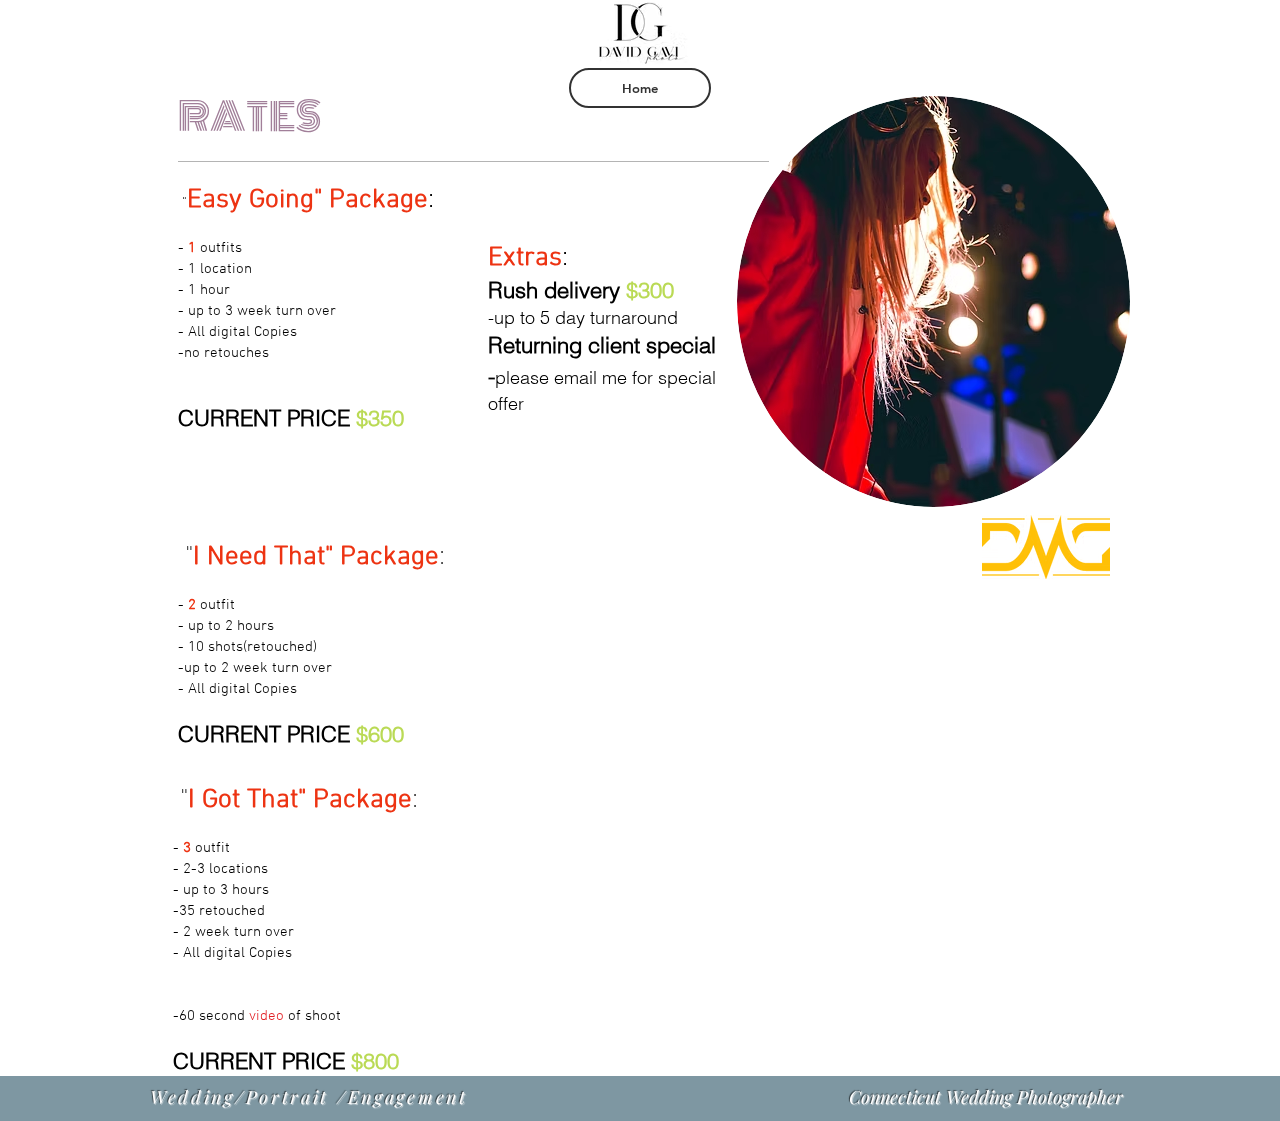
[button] (640, 88)
